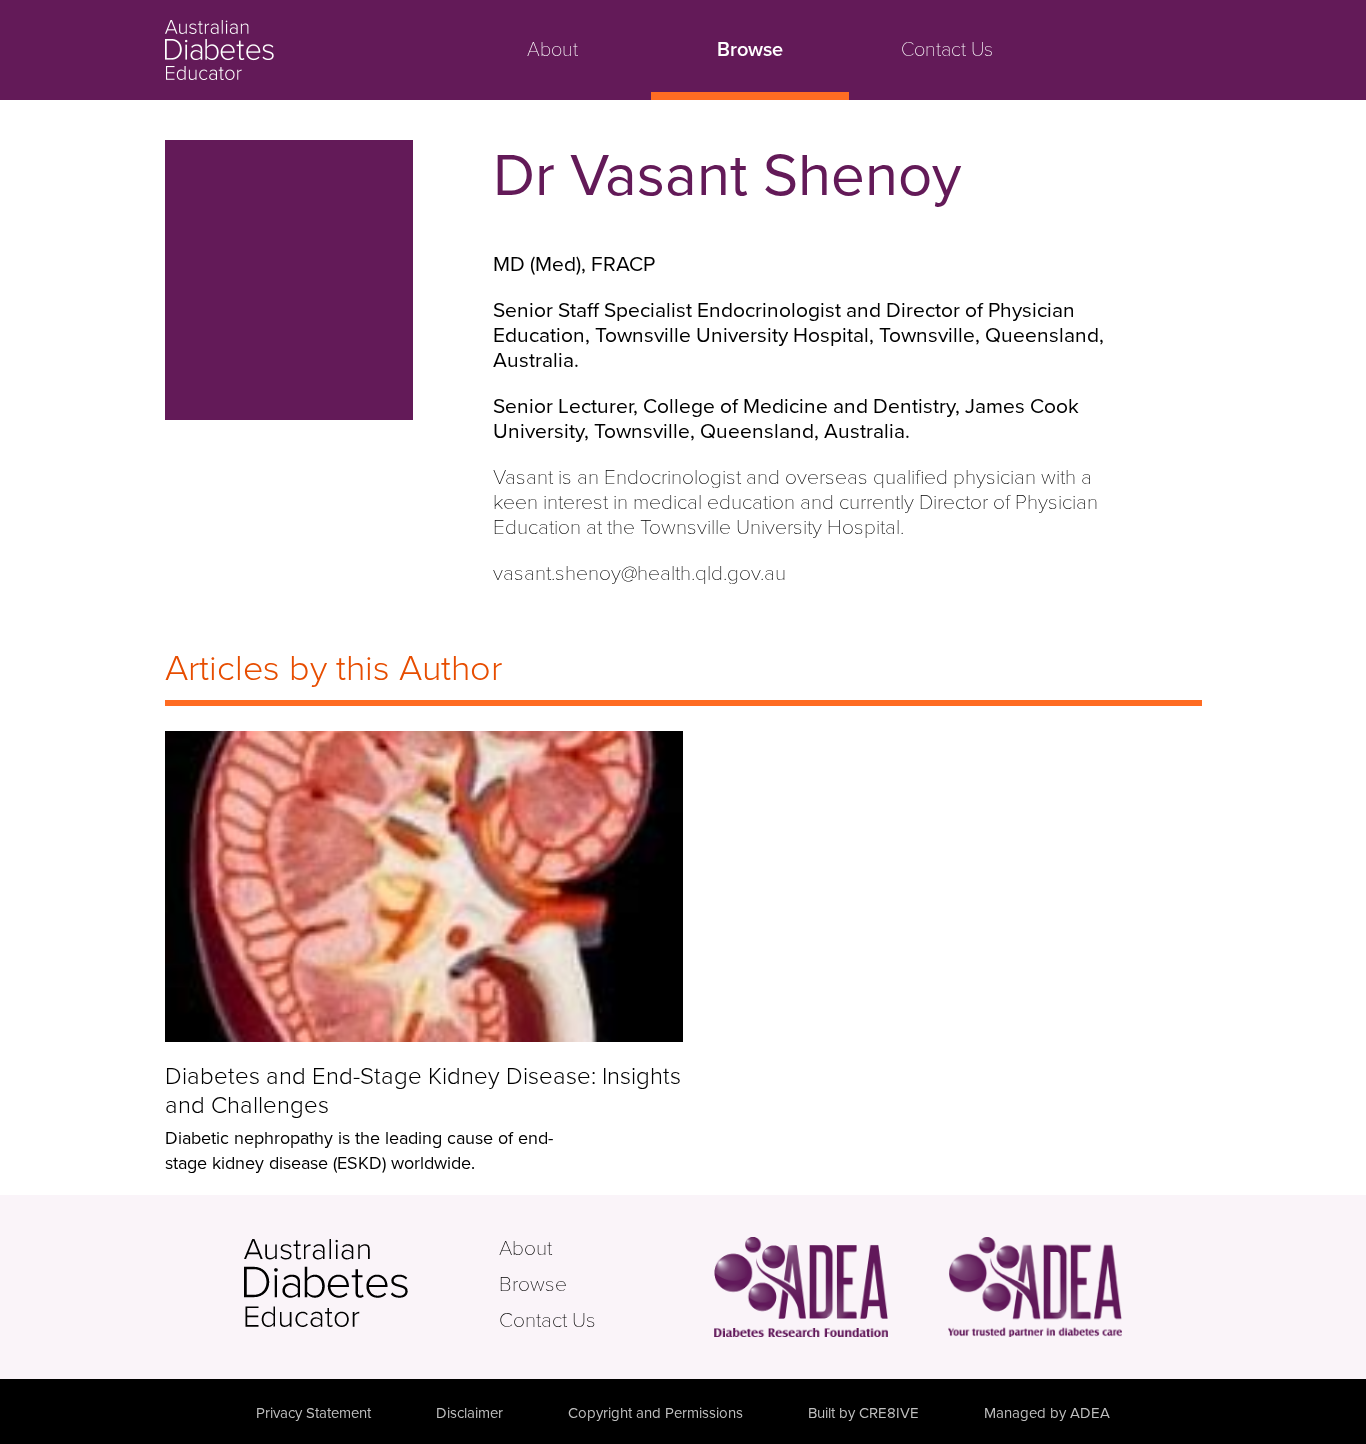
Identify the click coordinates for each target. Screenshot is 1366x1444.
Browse (750, 50)
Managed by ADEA (1047, 1413)
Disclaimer (469, 1413)
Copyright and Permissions (655, 1413)
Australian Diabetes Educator (294, 50)
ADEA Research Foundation (801, 1286)
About (552, 50)
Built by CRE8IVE (863, 1413)
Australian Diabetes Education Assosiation (1035, 1286)
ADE (369, 1283)
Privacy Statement (313, 1413)
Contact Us (947, 50)
